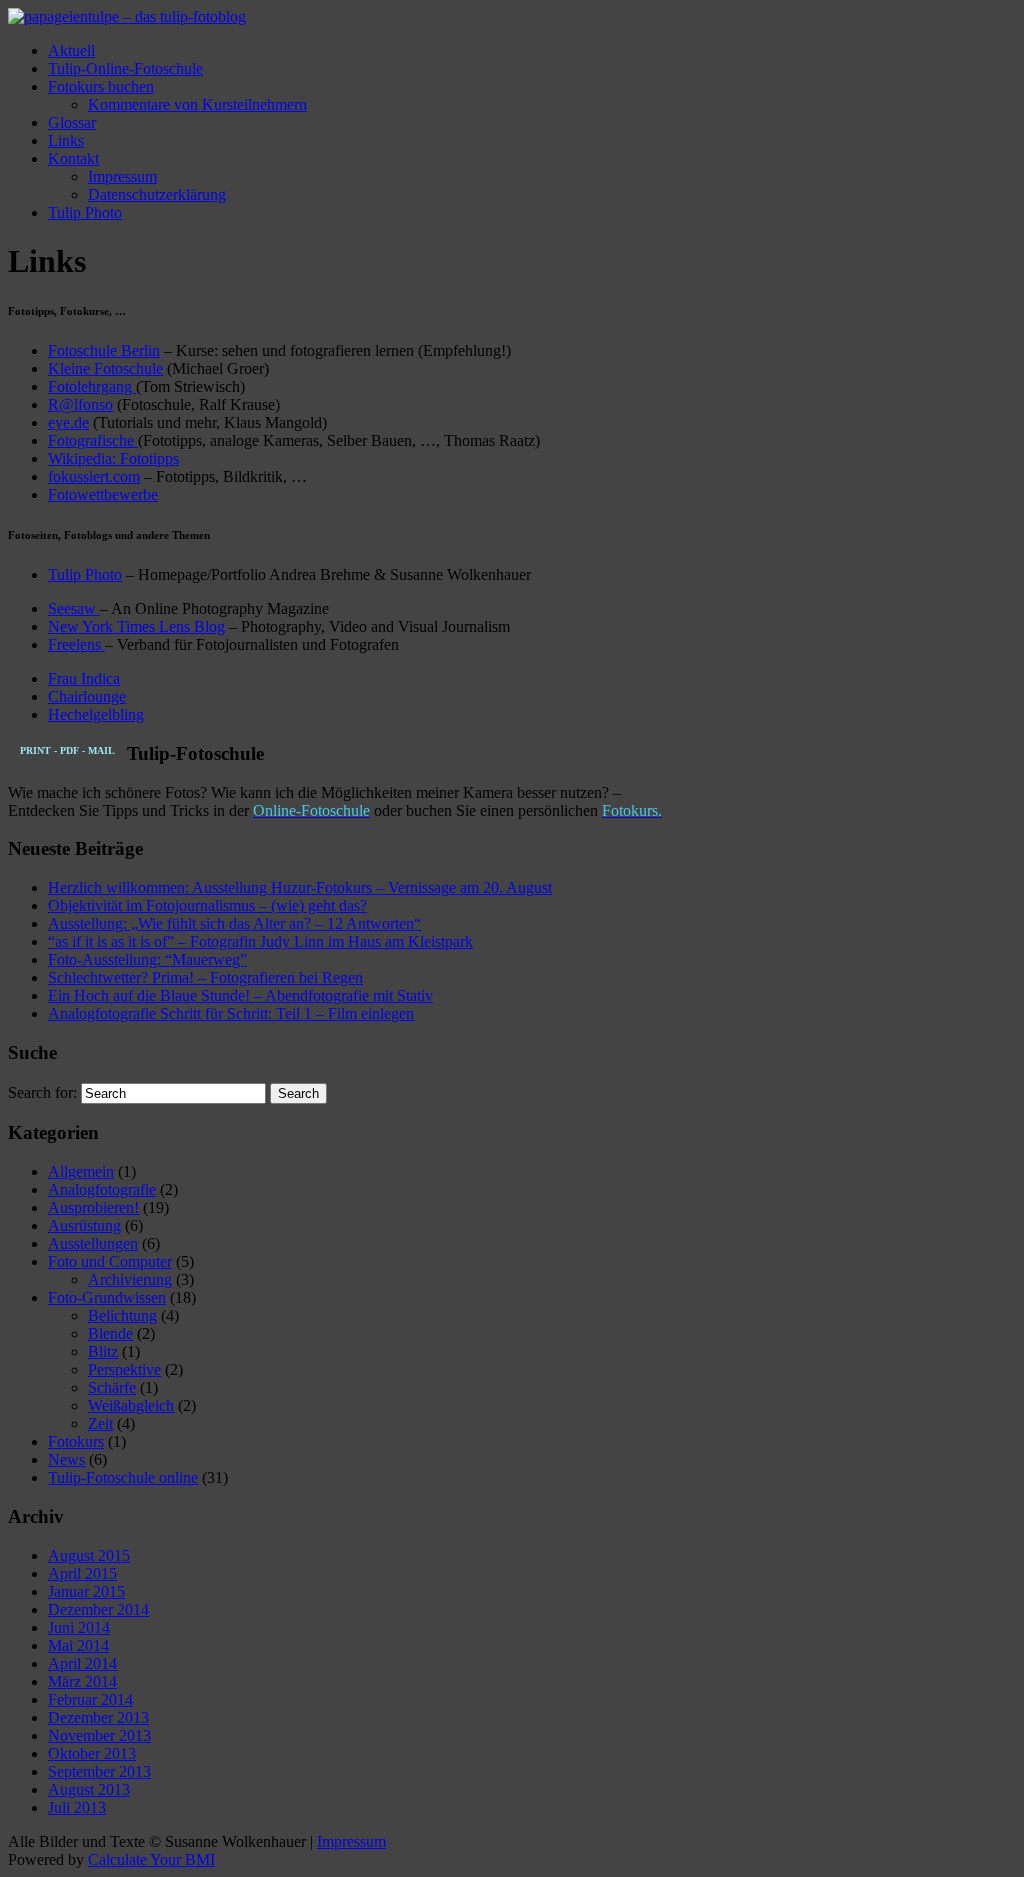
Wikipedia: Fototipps (113, 458)
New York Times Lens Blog (136, 626)
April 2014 (82, 1663)
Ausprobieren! (93, 1207)
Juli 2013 (77, 1807)
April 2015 (82, 1573)
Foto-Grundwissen (107, 1297)
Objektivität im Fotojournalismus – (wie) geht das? (207, 905)
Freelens (76, 644)
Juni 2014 (79, 1627)
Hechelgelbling (96, 714)
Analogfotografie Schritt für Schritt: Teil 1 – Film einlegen (231, 1013)
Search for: (42, 1092)
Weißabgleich (131, 1405)
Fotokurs (76, 1441)
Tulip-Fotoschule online (123, 1477)
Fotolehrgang (92, 386)
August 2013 (89, 1789)
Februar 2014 (90, 1699)
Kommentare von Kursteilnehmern (197, 104)
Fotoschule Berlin (104, 350)
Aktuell (71, 50)
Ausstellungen (93, 1243)
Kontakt (73, 158)
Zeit (100, 1423)
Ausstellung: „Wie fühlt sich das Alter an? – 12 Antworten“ (234, 923)
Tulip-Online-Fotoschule (125, 68)
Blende (110, 1333)
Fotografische (93, 440)
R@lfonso (80, 404)
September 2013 (99, 1771)
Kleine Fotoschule (105, 368)
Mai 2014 (78, 1645)
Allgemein (81, 1171)
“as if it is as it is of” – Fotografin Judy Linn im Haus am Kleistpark (260, 941)
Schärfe (112, 1387)
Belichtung (122, 1315)
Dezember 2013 (98, 1717)
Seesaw (74, 608)
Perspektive (124, 1369)
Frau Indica (84, 678)
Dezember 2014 (98, 1609)
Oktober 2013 (92, 1753)
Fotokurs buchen (101, 86)
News (66, 1459)
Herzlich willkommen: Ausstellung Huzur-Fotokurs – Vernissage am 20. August (300, 887)
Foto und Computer (110, 1261)
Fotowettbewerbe (103, 494)
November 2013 (99, 1735)
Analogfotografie (102, 1189)
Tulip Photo (85, 212)
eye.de (68, 422)
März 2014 (82, 1681)
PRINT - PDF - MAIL (67, 750)
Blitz (103, 1351)
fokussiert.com (94, 476)
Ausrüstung (84, 1225)
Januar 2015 (86, 1591)
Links (66, 140)
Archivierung (130, 1279)
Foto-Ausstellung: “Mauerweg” (147, 959)
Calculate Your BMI (151, 1859)
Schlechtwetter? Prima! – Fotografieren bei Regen (205, 977)
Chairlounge (87, 696)
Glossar (72, 122)
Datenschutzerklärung (157, 194)
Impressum (122, 176)
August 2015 (89, 1555)
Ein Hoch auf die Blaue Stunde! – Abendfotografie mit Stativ (240, 995)
